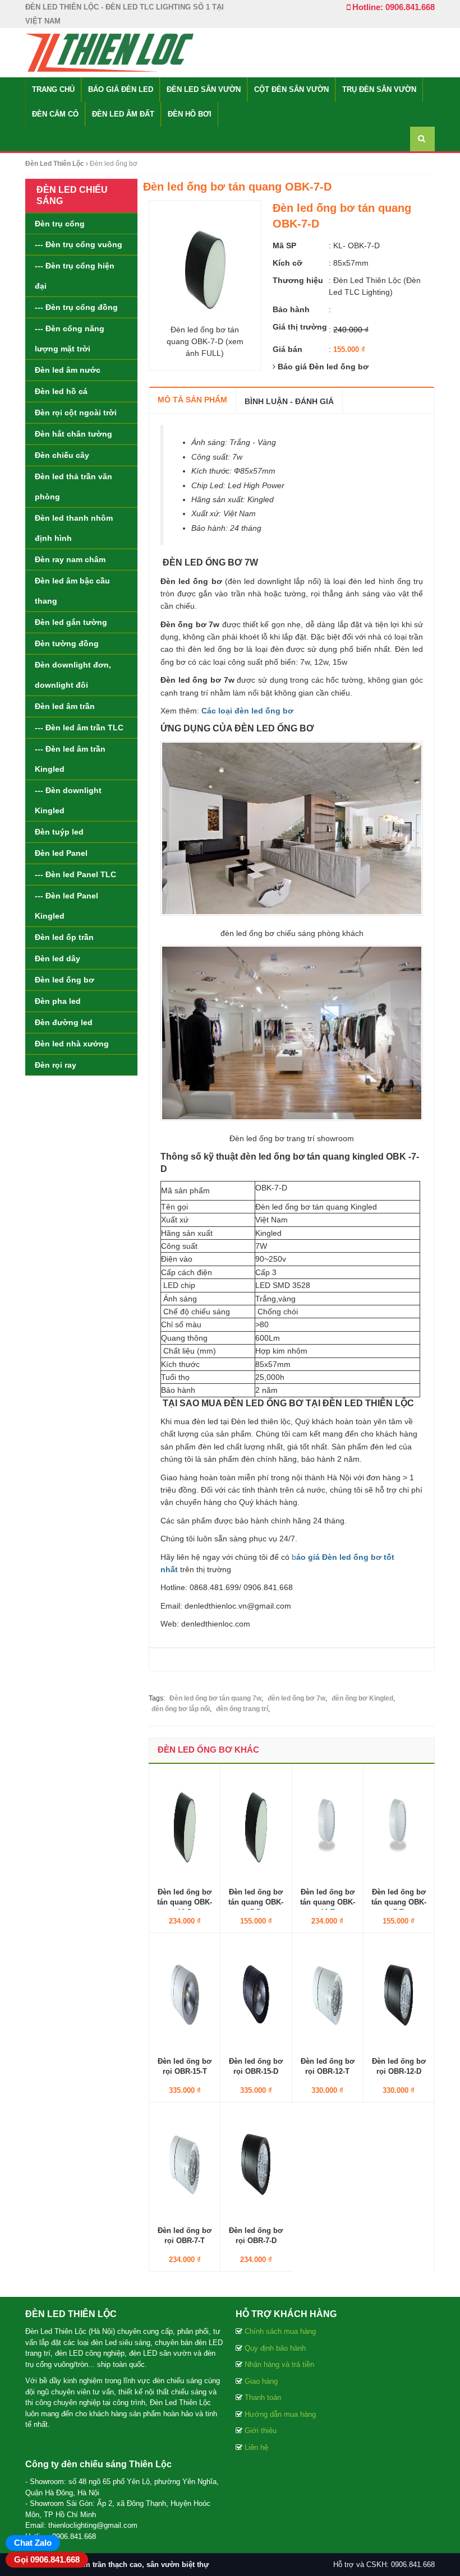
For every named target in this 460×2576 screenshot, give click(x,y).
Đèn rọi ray (56, 1065)
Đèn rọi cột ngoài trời (76, 413)
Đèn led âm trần (65, 706)
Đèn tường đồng (67, 643)
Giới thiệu (261, 2431)
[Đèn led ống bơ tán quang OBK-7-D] (256, 1824)
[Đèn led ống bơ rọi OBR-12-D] (399, 1994)
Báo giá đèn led (121, 89)
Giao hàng (261, 2381)
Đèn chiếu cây (62, 455)
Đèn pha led (58, 1001)
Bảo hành (291, 309)
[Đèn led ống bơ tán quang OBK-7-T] (399, 1824)
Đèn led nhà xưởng (72, 1044)
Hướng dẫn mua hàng (280, 2414)
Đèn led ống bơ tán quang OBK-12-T (328, 1902)
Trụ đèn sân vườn (379, 89)
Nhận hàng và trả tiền (279, 2364)
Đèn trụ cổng (60, 224)
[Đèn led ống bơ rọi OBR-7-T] (185, 2163)
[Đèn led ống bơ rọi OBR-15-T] (185, 1994)
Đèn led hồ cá (61, 391)
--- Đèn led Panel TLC (75, 874)
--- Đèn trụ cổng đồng (76, 307)
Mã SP (284, 245)
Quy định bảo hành (275, 2348)
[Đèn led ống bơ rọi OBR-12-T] (328, 1994)
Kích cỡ (287, 263)
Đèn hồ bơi (190, 114)
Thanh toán (263, 2397)
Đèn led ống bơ (65, 980)
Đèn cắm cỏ (55, 114)
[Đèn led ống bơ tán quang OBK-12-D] (185, 1824)
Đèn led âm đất (123, 114)
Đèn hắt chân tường (73, 434)
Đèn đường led (64, 1022)
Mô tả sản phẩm (192, 400)
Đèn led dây (58, 958)
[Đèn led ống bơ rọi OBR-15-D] (256, 1994)
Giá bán (287, 349)
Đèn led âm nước (68, 370)
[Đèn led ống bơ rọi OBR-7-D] (256, 2163)
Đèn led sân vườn (204, 89)
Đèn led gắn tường (71, 622)
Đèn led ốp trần (64, 937)
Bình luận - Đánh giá (289, 401)
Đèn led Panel (61, 853)
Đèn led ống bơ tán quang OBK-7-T (399, 1902)
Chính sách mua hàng (280, 2331)
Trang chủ (53, 89)
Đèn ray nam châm (70, 559)
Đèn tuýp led (59, 832)
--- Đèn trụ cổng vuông (79, 244)
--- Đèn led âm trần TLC (79, 728)
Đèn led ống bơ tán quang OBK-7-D (256, 1902)
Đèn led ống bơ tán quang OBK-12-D (185, 1902)
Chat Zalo (33, 2543)
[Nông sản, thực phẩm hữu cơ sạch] (109, 52)
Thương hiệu (298, 280)
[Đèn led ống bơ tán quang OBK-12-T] (328, 1824)
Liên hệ (256, 2447)
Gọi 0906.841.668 (47, 2559)
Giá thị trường (300, 327)
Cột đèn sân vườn (291, 89)
